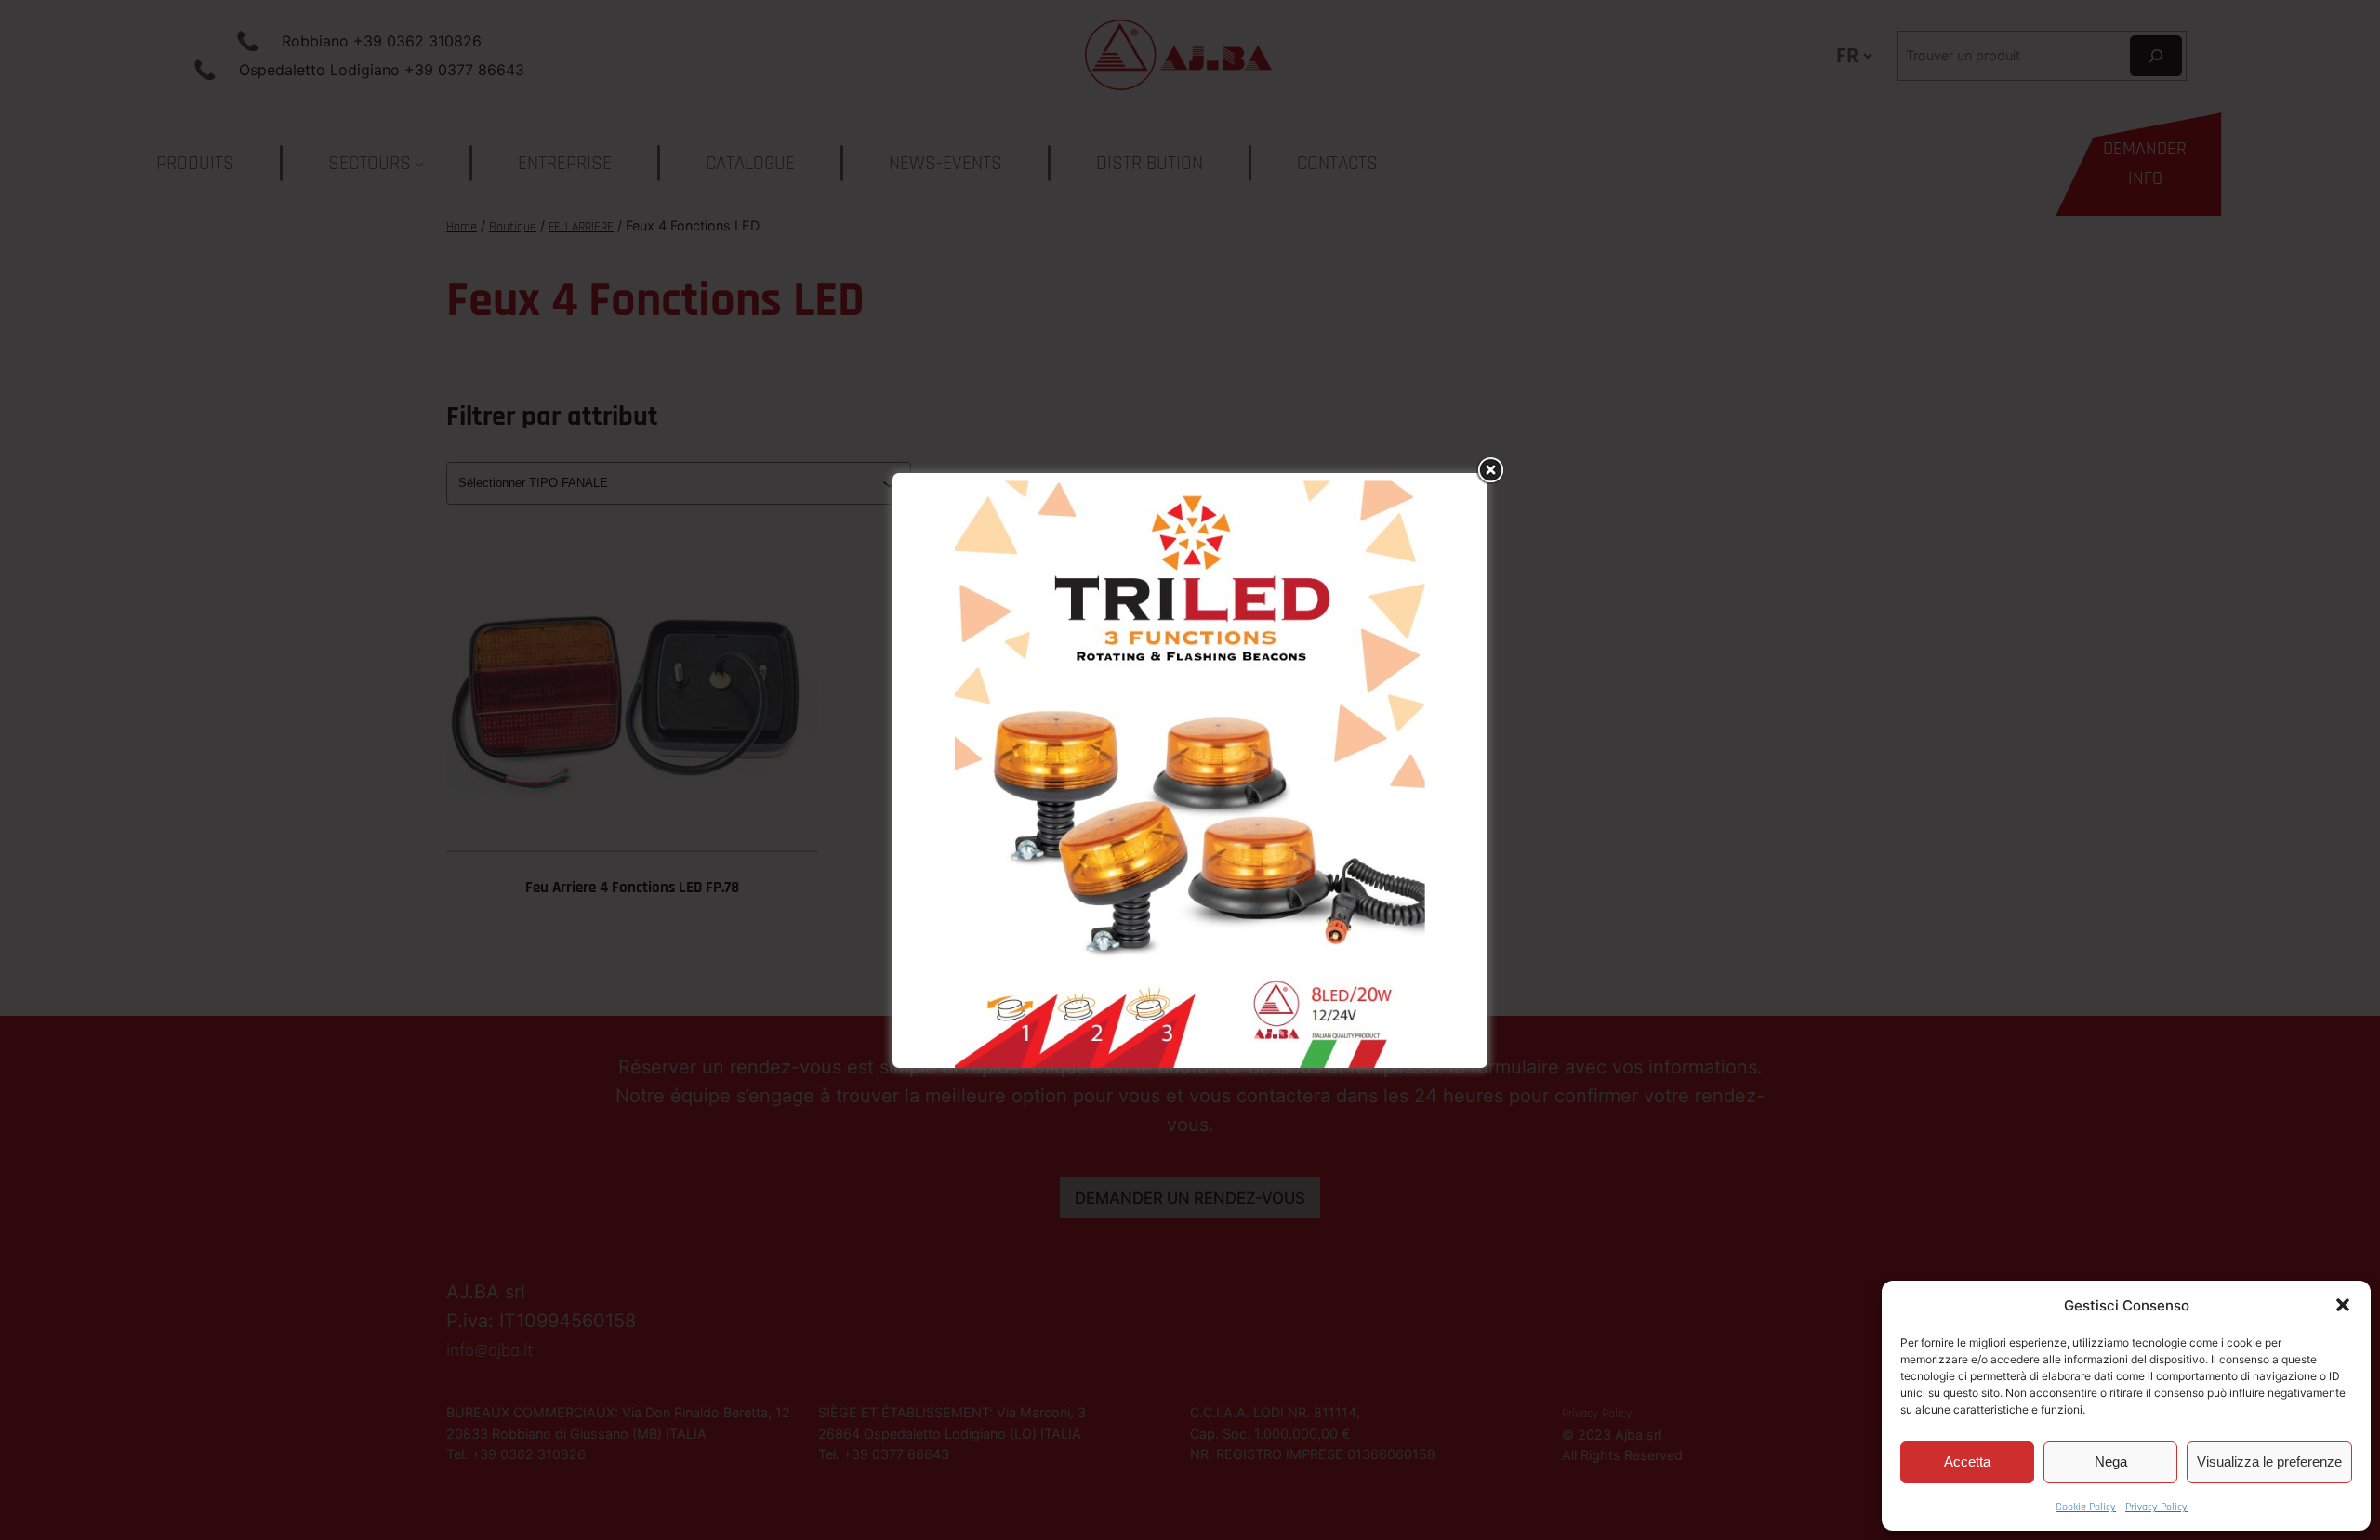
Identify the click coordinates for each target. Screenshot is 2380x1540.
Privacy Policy (2156, 1507)
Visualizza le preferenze (2269, 1461)
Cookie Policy (2086, 1507)
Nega (2111, 1461)
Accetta (1967, 1461)
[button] (2343, 1305)
